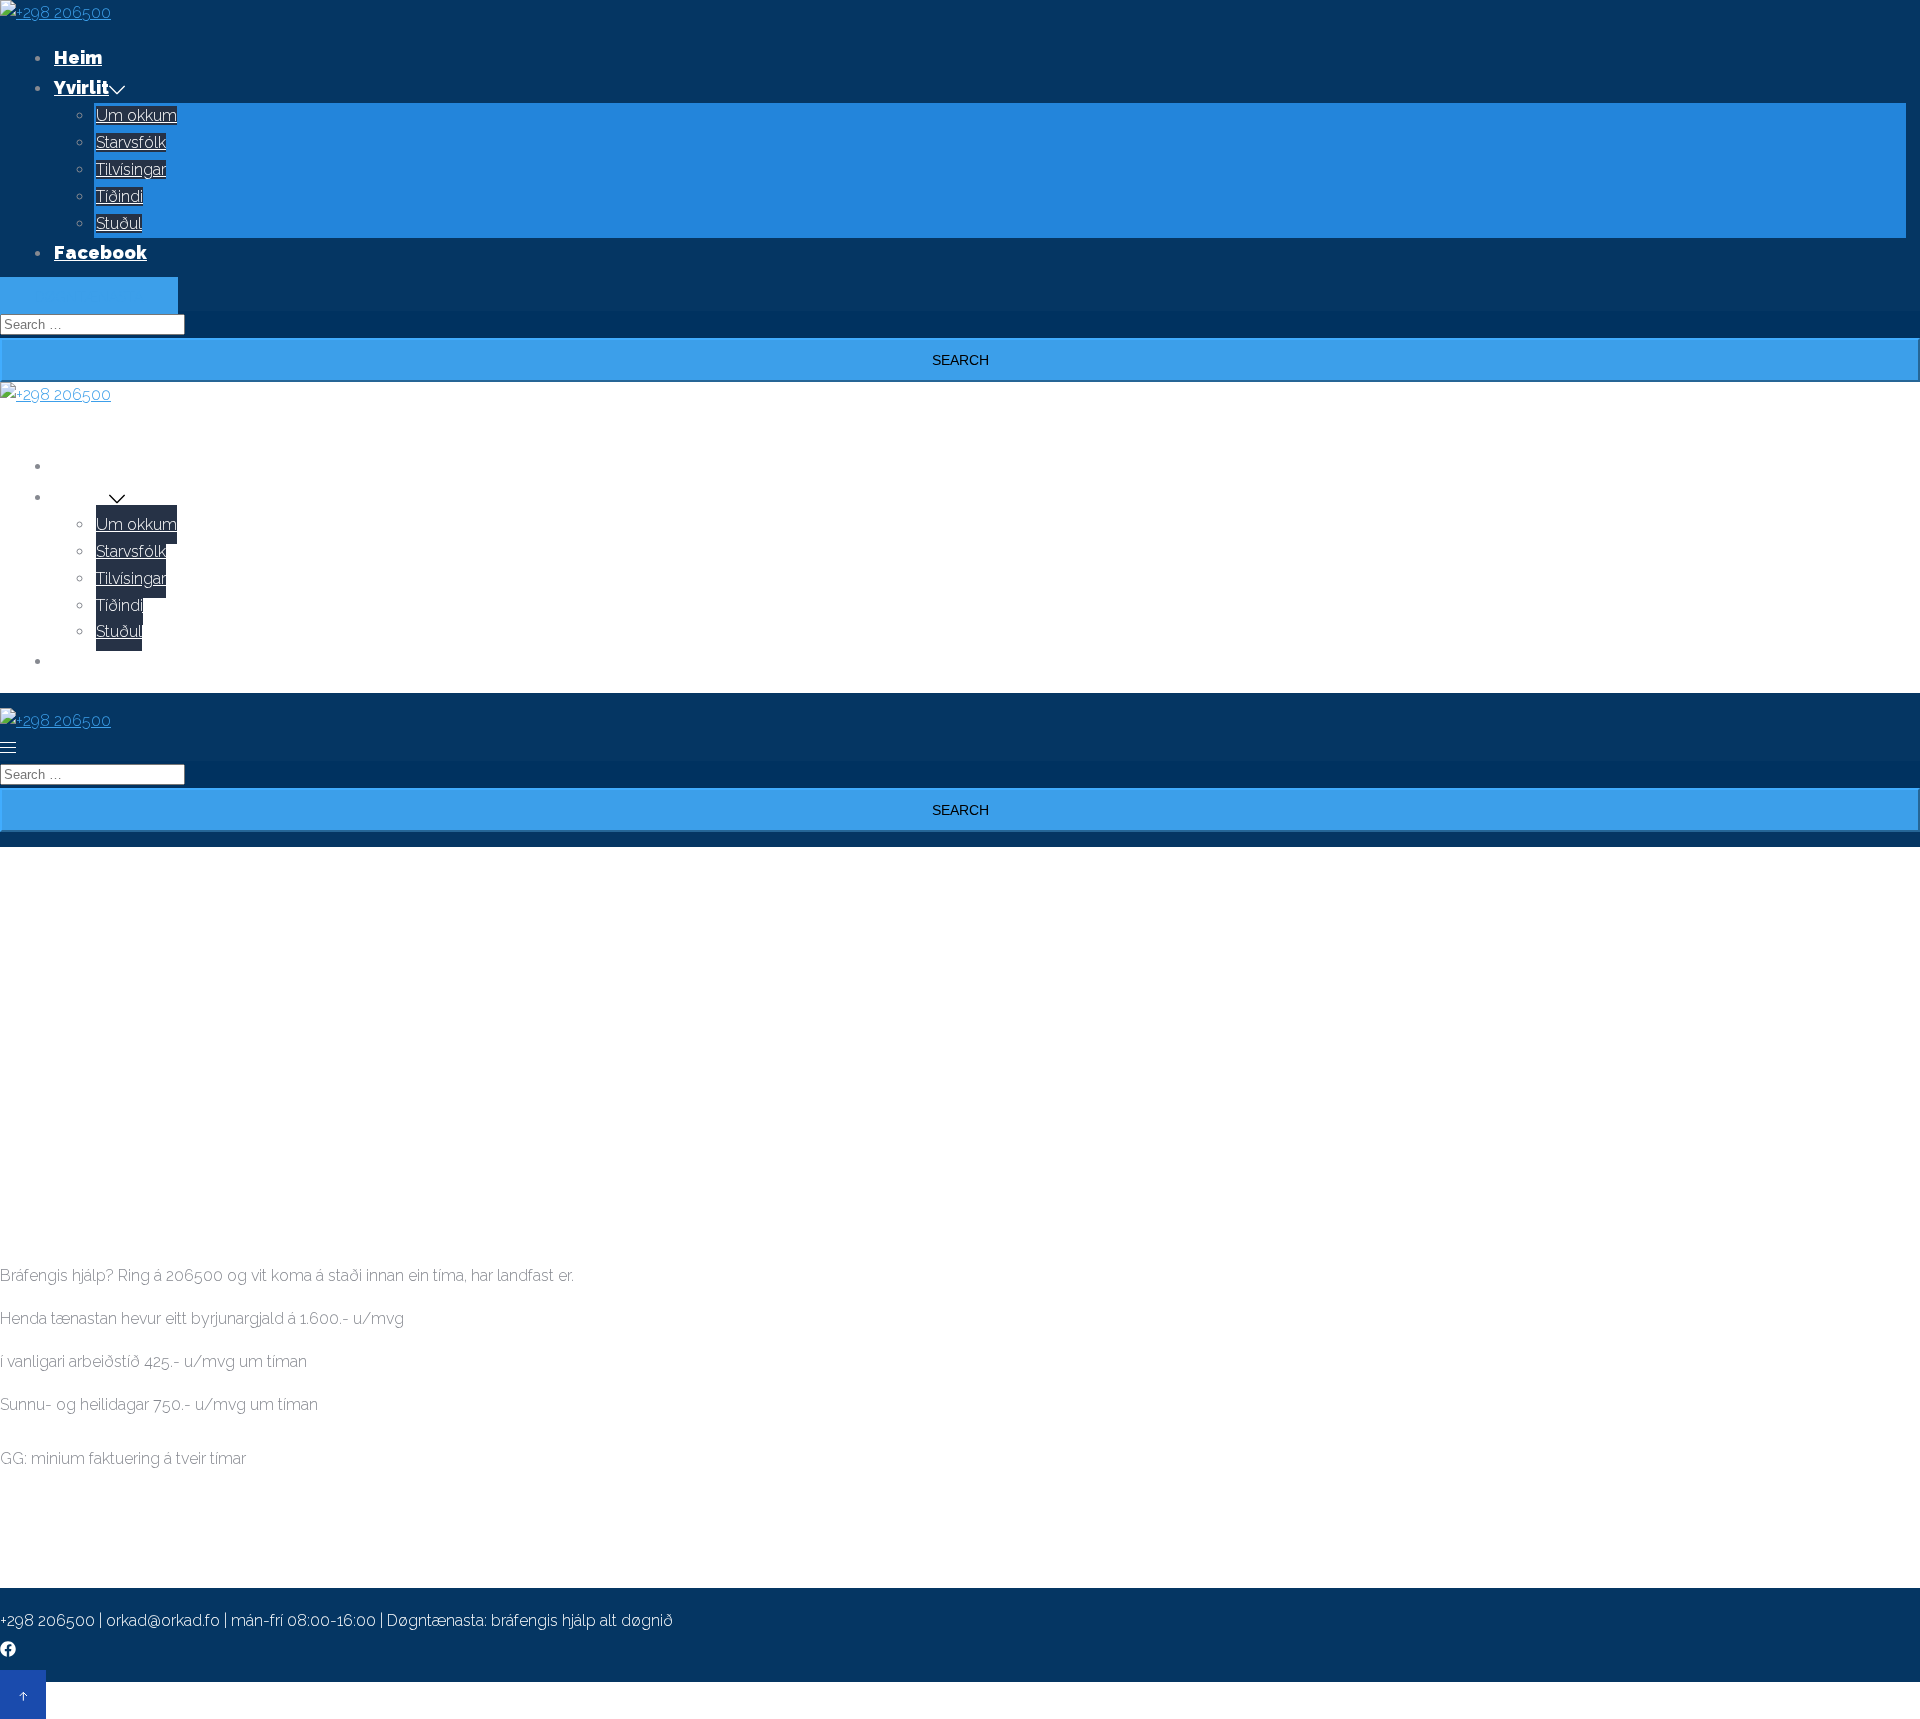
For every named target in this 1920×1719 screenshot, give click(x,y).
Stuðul (119, 223)
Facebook (100, 252)
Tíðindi (119, 196)
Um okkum (136, 115)
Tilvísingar (131, 169)
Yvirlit (81, 87)
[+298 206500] (55, 12)
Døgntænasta (89, 297)
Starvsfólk (131, 142)
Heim (78, 57)
